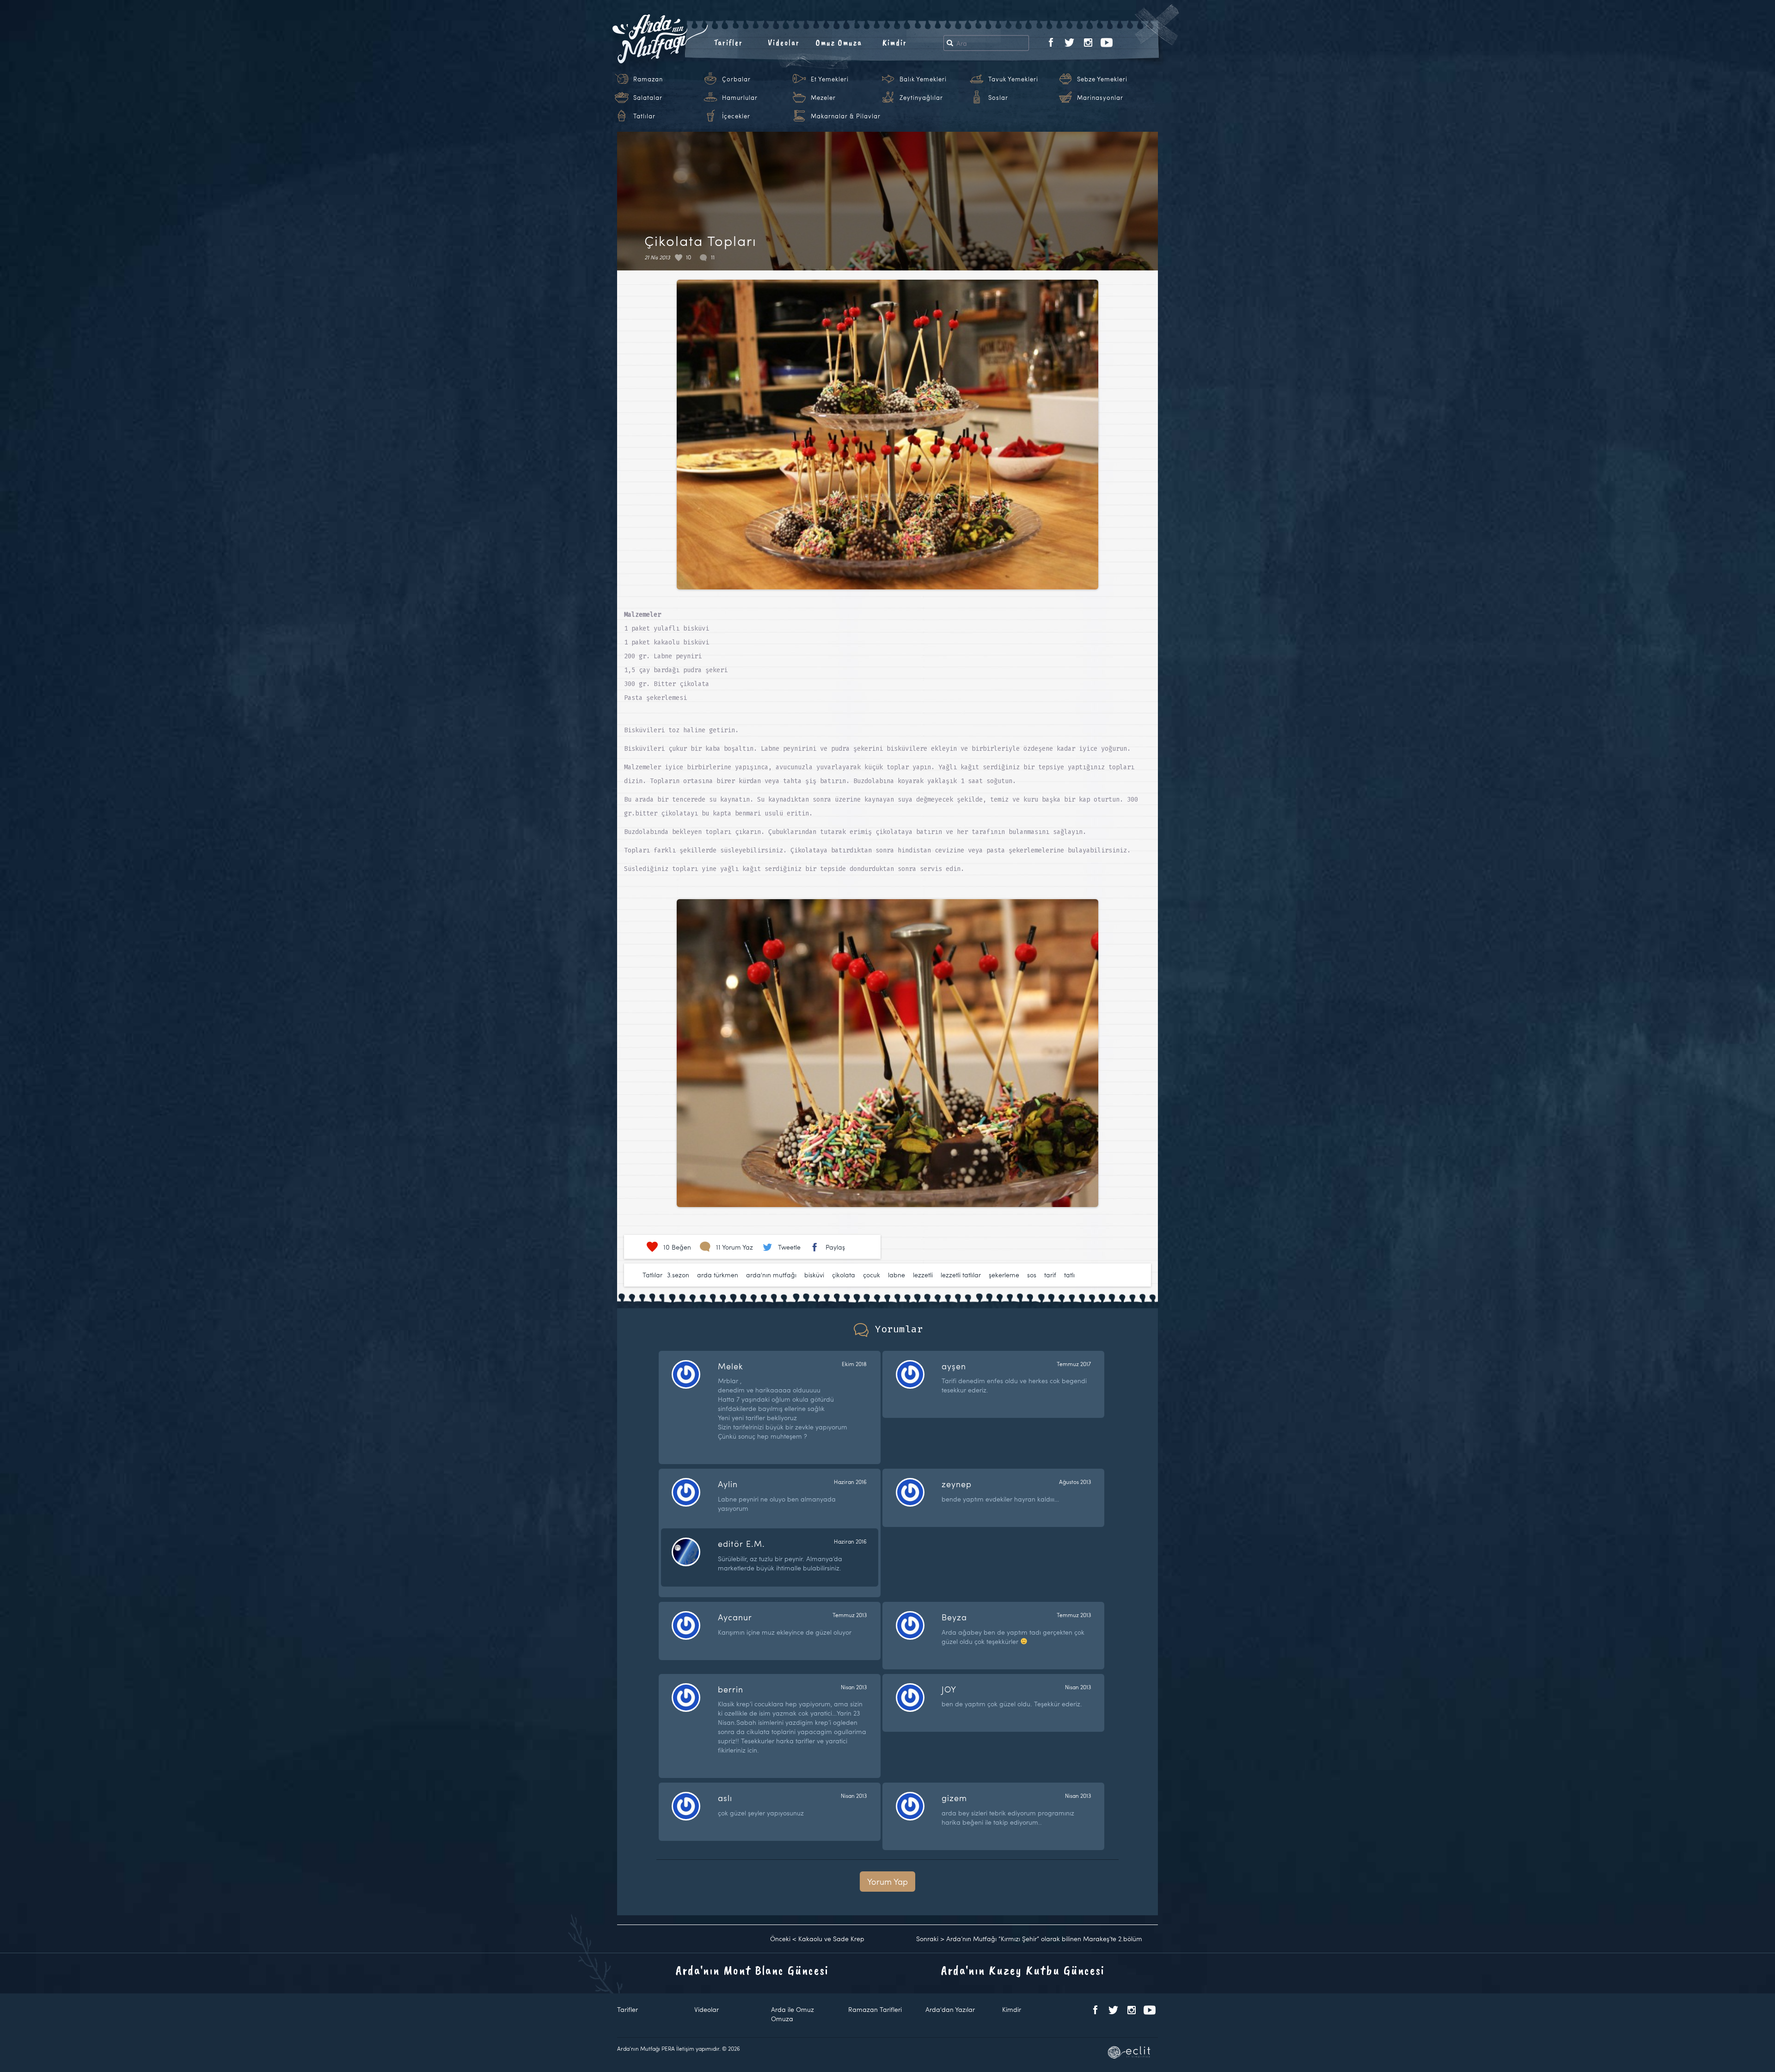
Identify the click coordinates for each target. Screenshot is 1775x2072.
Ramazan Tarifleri (875, 2009)
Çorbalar (736, 79)
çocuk (872, 1275)
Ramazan (648, 79)
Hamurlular (740, 98)
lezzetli (923, 1275)
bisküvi (814, 1275)
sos (1032, 1275)
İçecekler (736, 116)
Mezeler (823, 98)
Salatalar (648, 98)
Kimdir (895, 43)
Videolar (784, 43)
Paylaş (835, 1247)
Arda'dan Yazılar (950, 2009)
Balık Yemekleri (923, 79)
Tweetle (789, 1247)
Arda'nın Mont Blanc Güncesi (752, 1970)
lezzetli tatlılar (961, 1275)
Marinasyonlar (1100, 98)
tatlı (1069, 1275)
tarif (1050, 1275)
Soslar (998, 98)
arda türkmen (718, 1275)
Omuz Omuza (839, 43)
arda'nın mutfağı (771, 1275)
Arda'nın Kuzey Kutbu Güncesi (1023, 1970)
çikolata (844, 1275)
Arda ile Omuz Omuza (793, 2014)
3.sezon (678, 1275)
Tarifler (728, 43)
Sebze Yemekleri (1102, 79)
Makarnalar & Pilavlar (846, 116)
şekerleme (1004, 1275)
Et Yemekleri (830, 79)
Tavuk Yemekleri (1013, 79)
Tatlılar (644, 116)
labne (897, 1275)
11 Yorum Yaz (734, 1247)
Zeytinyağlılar (921, 98)
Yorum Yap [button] (887, 1881)
